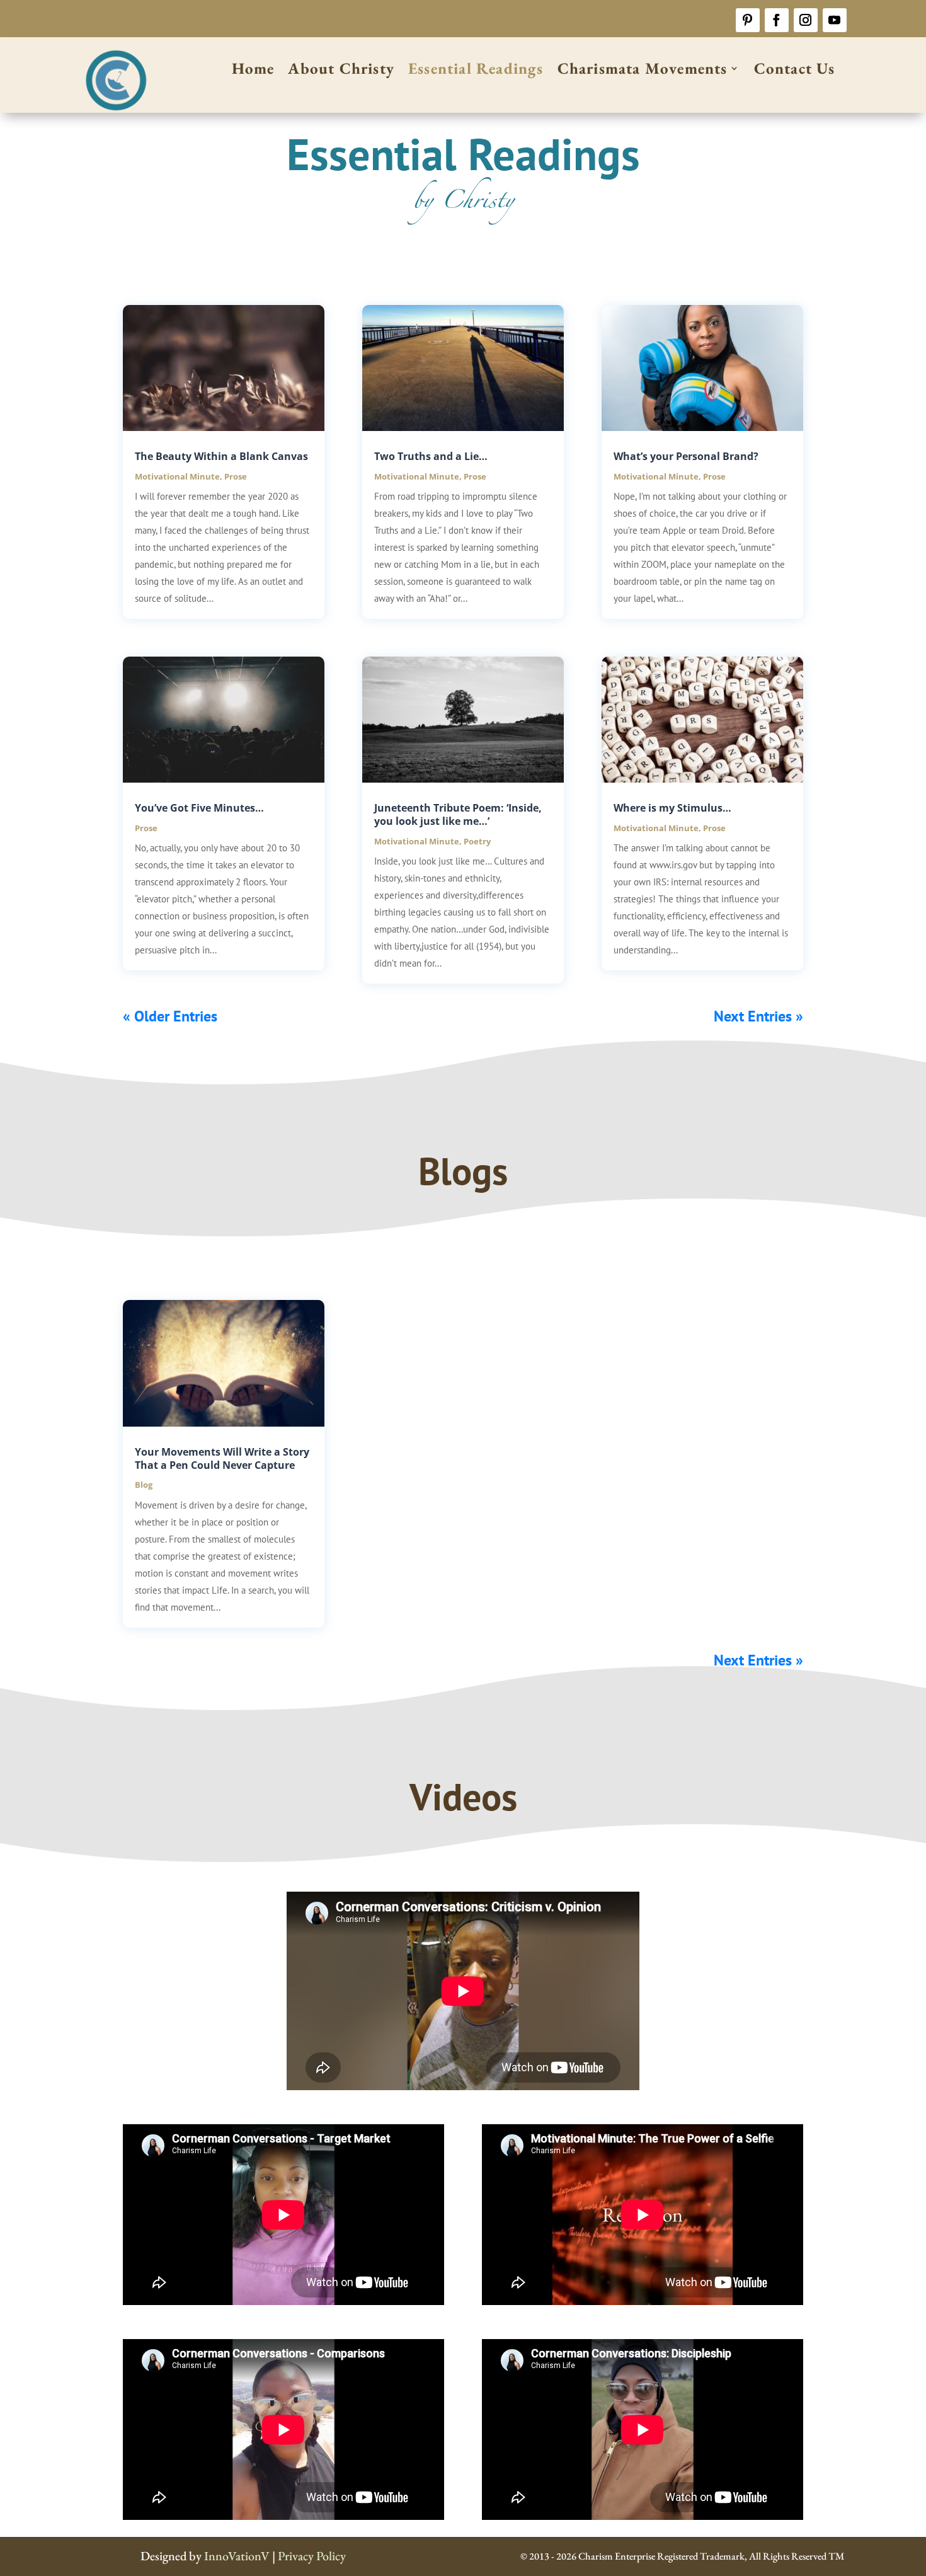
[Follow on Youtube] (835, 20)
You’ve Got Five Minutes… (199, 808)
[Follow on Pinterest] (748, 20)
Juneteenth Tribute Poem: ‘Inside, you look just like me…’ (458, 814)
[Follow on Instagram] (806, 20)
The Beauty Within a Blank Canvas (221, 456)
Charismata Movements (643, 71)
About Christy (341, 71)
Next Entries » (758, 1016)
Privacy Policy (312, 2556)
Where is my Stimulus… (672, 808)
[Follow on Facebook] (777, 20)
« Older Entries (170, 1016)
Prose (236, 476)
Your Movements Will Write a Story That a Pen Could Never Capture (222, 1458)
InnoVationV (237, 2556)
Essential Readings (476, 71)
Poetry (477, 841)
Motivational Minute (177, 476)
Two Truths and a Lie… (431, 456)
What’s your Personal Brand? (686, 456)
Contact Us (795, 71)
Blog (144, 1485)
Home (253, 71)
